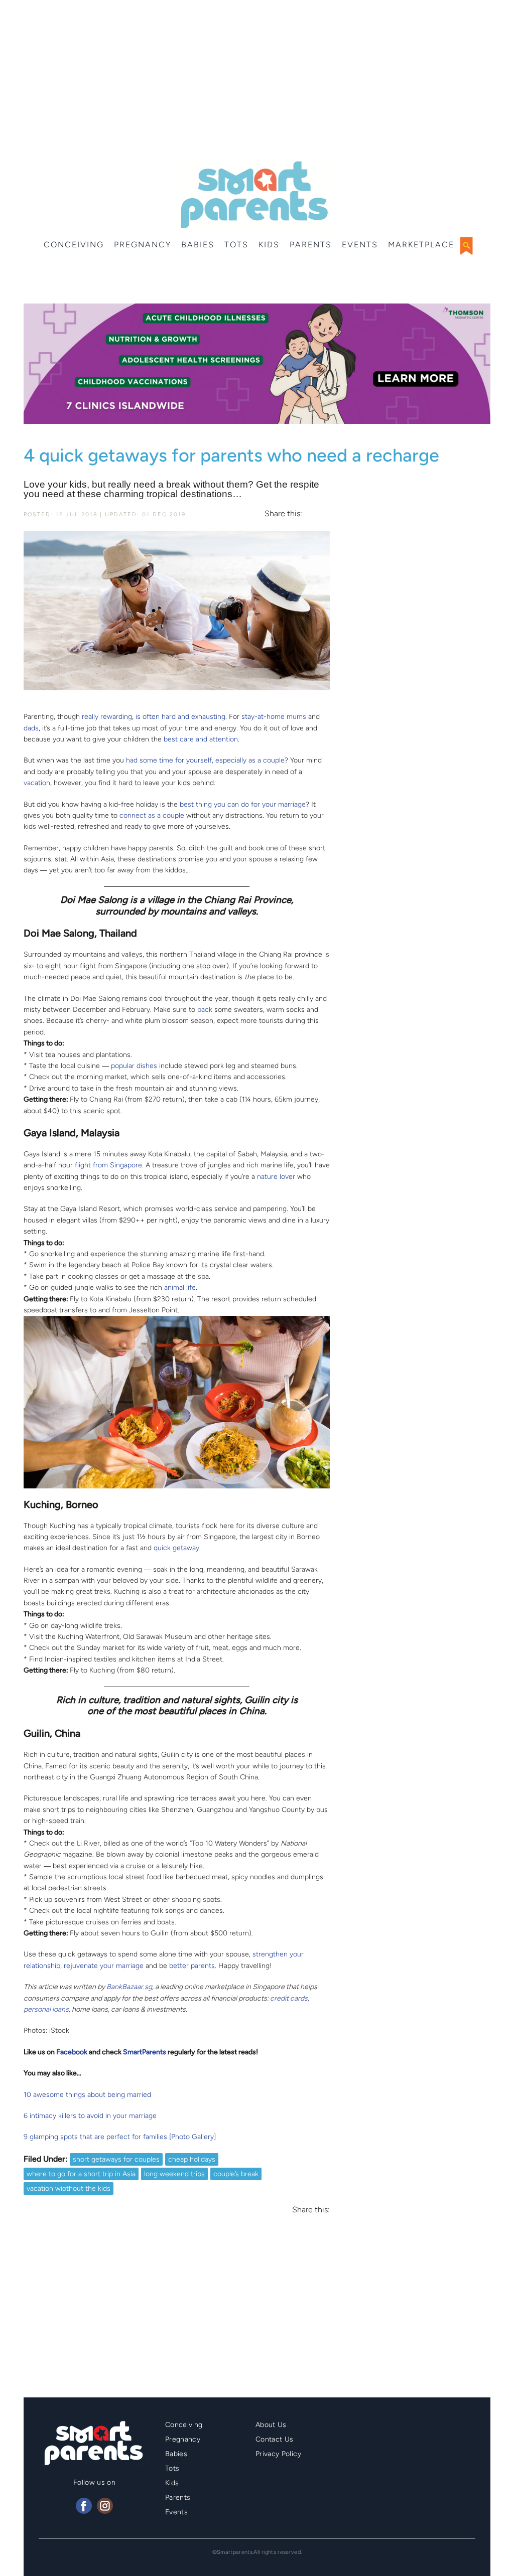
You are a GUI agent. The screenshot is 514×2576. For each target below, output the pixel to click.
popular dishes (134, 1066)
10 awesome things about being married (87, 2095)
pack (205, 1010)
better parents (192, 1966)
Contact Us (275, 2439)
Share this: (283, 514)
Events (360, 245)
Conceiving (74, 245)
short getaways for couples (116, 2159)
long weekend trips (174, 2174)
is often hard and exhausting (180, 717)
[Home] (253, 195)
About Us (271, 2425)
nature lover (276, 1177)
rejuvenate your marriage (104, 1966)
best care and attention (201, 739)
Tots (236, 245)
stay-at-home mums (274, 717)
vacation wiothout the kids (69, 2188)
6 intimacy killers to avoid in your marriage (90, 2116)
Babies (198, 245)
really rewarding (107, 717)
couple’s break (236, 2174)
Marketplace (421, 245)
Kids (269, 245)
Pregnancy (143, 245)
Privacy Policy (278, 2454)
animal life (180, 1287)
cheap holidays (192, 2159)
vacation (37, 783)
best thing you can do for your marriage (243, 804)
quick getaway (176, 1548)
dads (31, 728)
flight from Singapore (108, 1165)
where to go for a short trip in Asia (81, 2174)
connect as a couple (152, 815)
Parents (311, 245)
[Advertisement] (257, 80)
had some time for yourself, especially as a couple (205, 760)
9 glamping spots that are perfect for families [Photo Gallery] (120, 2137)
